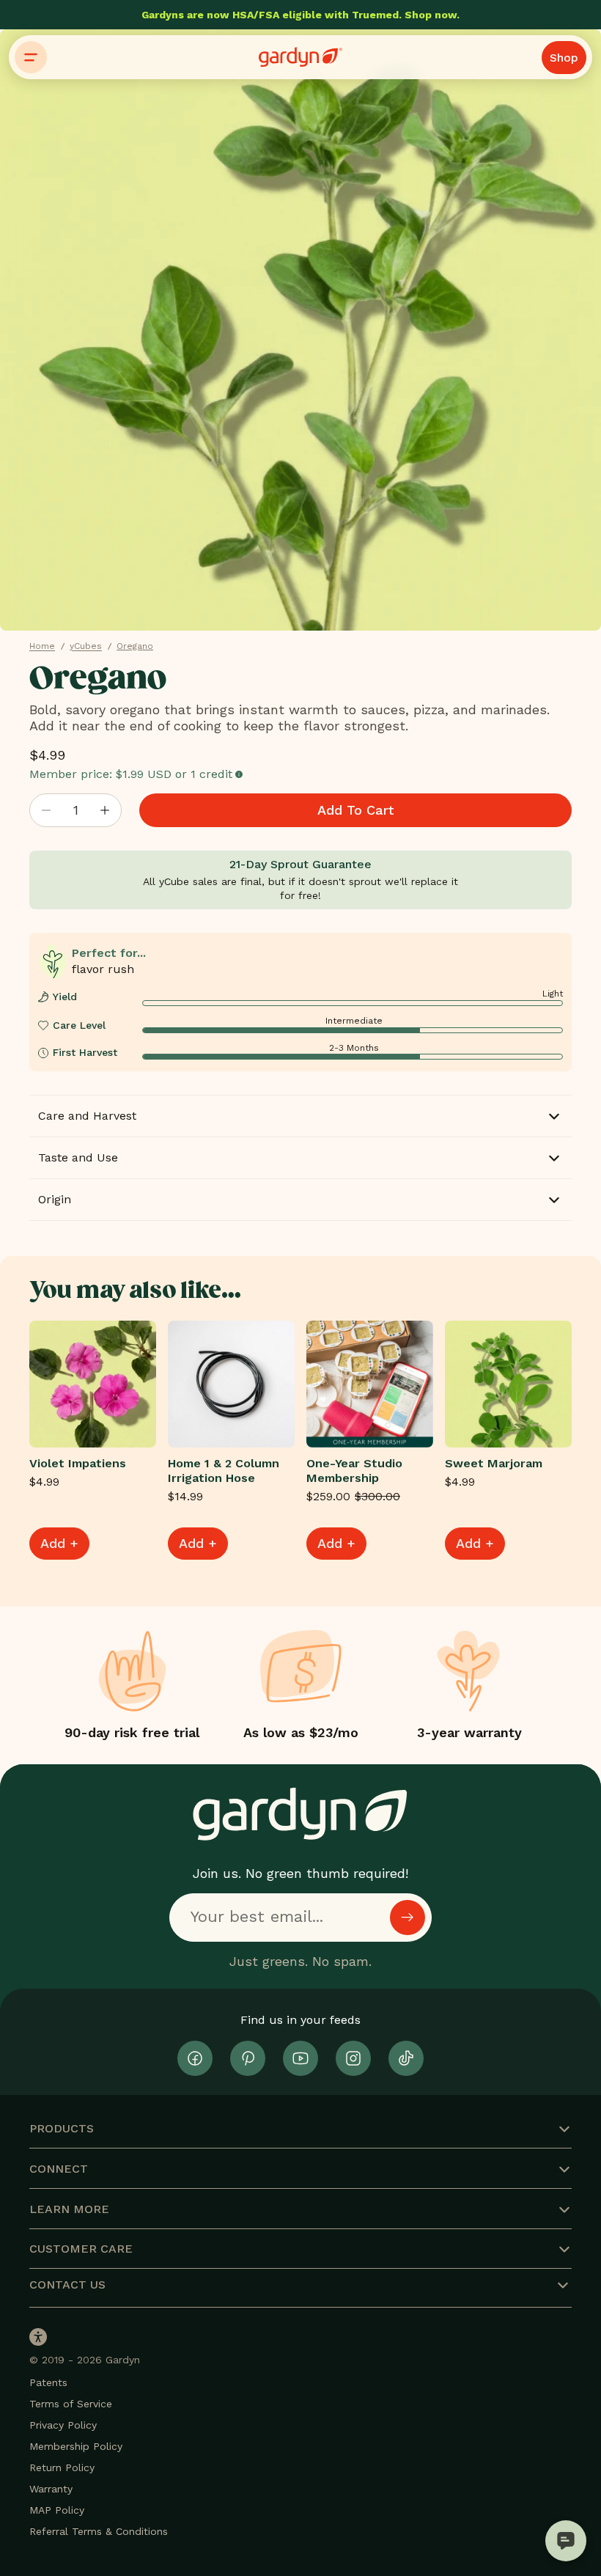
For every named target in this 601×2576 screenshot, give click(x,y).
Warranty (51, 2489)
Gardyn (123, 2360)
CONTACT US (67, 2285)
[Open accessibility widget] (38, 2337)
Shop (564, 58)
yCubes (86, 646)
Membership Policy (76, 2446)
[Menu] (31, 57)
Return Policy (62, 2467)
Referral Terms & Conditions (99, 2531)
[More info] (239, 775)
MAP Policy (57, 2510)
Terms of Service (71, 2404)
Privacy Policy (63, 2425)
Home (42, 646)
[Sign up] (408, 1918)
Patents (48, 2382)
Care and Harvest (87, 1116)
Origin (55, 1199)
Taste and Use (78, 1157)
